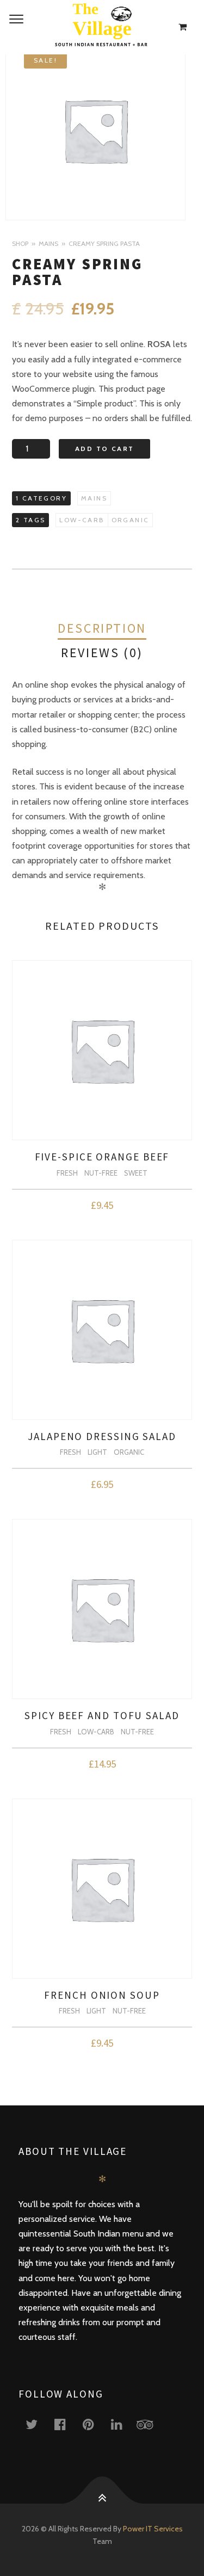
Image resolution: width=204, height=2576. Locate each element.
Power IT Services (153, 2529)
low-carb (82, 520)
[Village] (102, 27)
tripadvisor (151, 2424)
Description (102, 628)
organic (131, 520)
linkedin (123, 2424)
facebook (66, 2424)
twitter (38, 2424)
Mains (48, 243)
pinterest (95, 2424)
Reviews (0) (102, 653)
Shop (20, 243)
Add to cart (104, 449)
